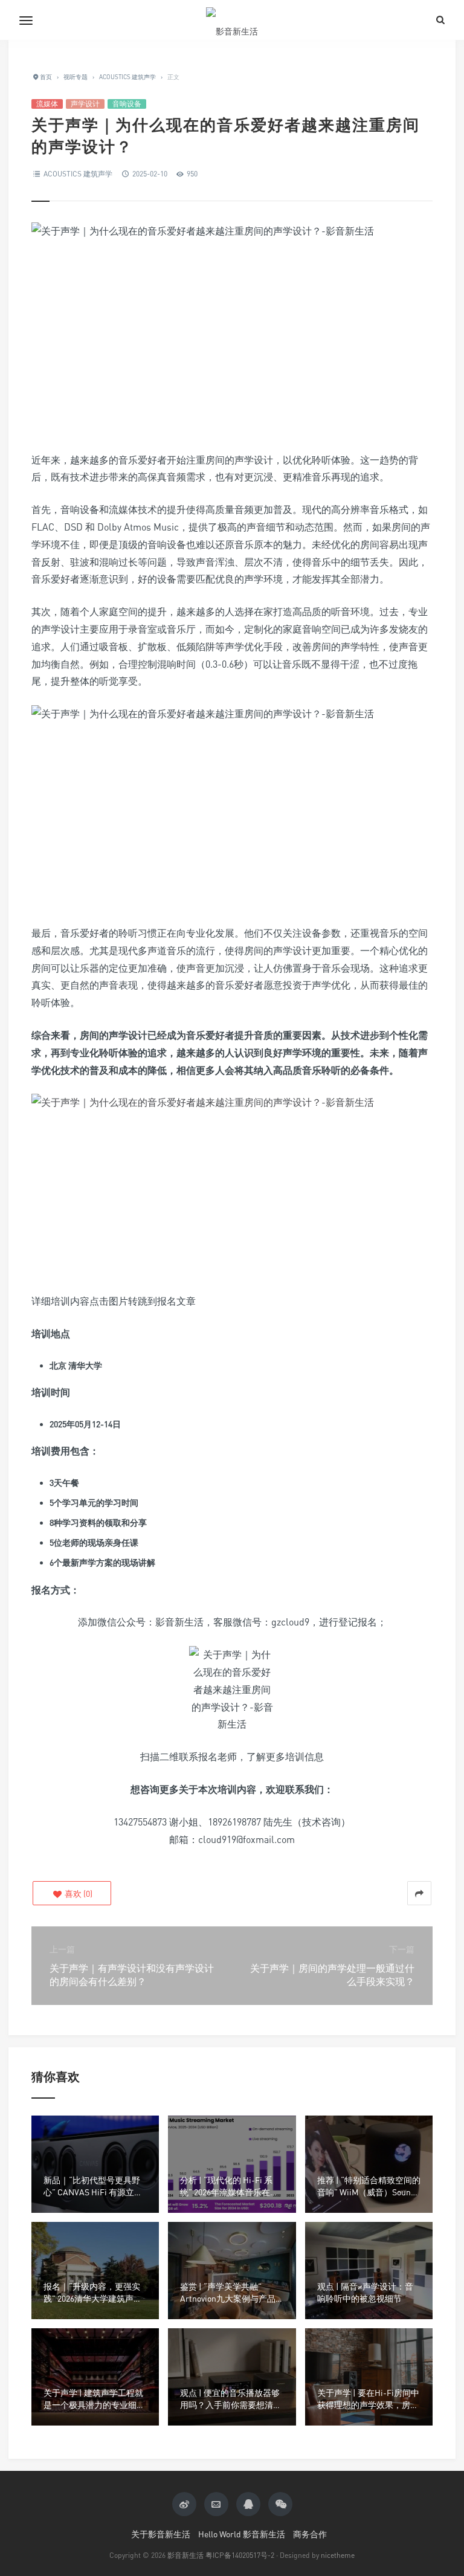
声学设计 (85, 104)
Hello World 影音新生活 (242, 2534)
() (78, 1893)
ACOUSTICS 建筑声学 (78, 174)
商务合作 (310, 2534)
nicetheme (338, 2555)
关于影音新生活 (161, 2534)
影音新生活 (185, 2555)
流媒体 (47, 104)
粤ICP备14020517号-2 (240, 2555)
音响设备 (127, 104)
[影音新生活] (232, 20)
